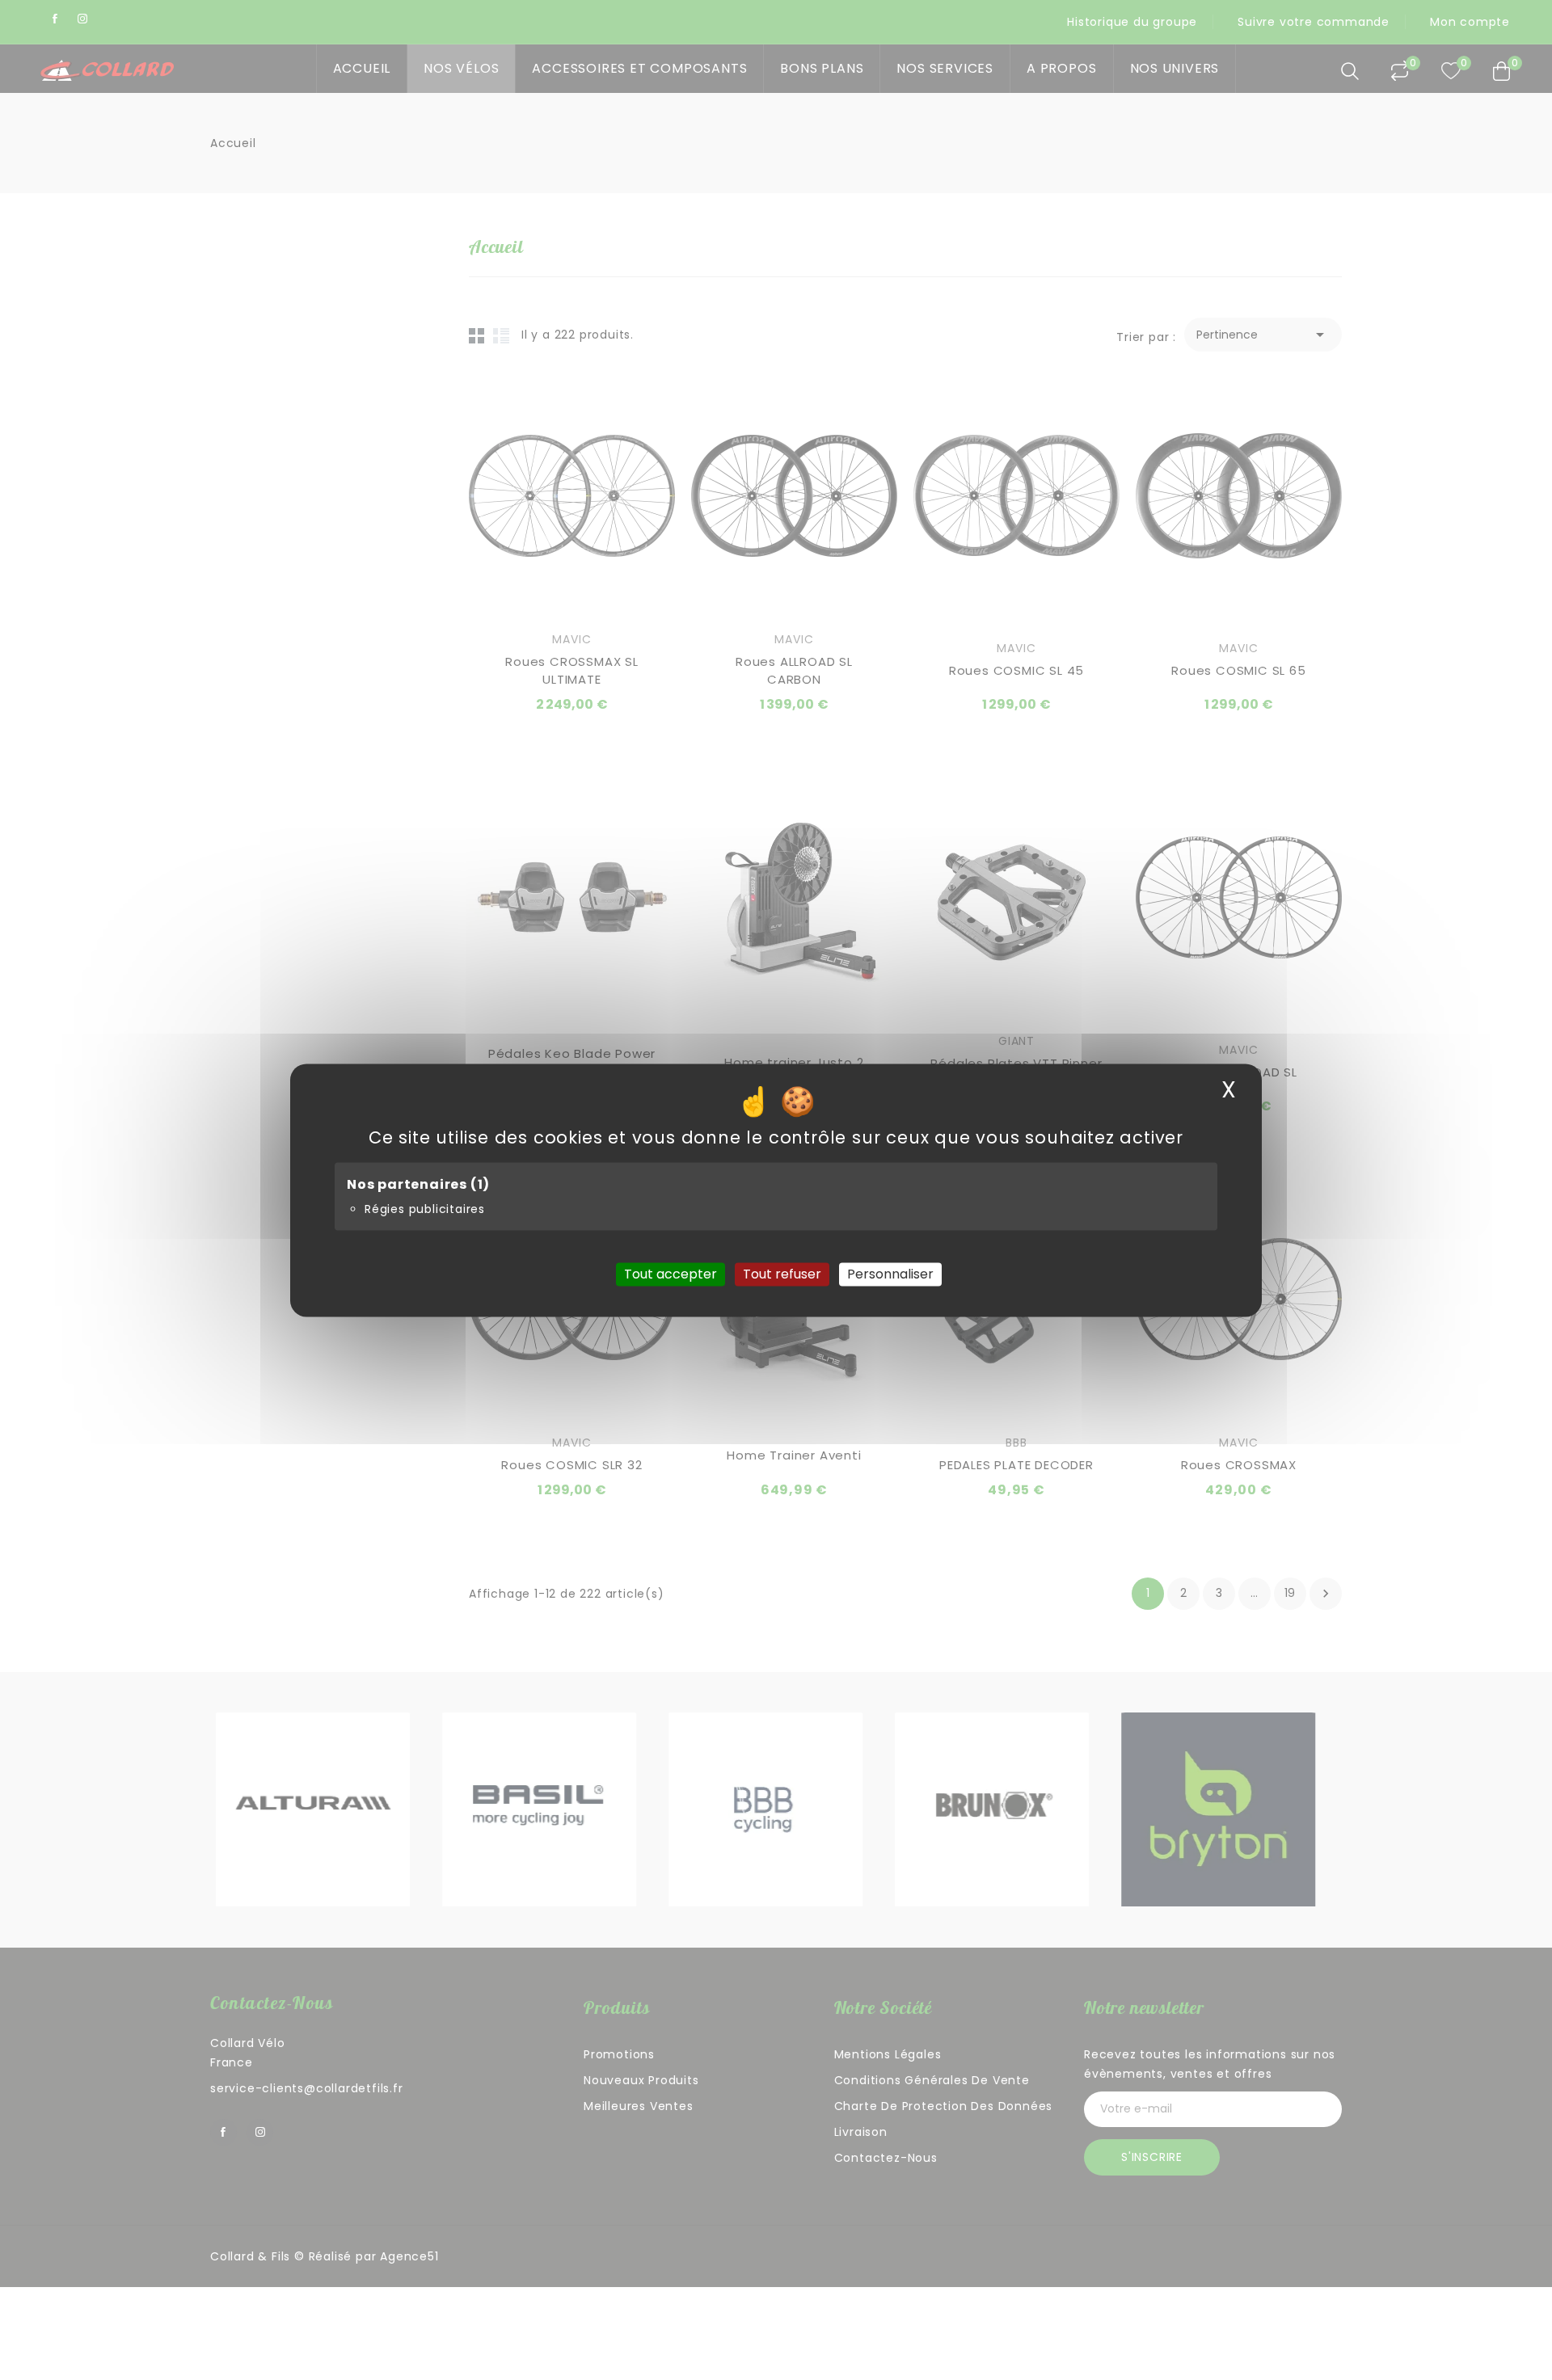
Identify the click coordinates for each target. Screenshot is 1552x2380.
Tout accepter (671, 1274)
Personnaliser (890, 1274)
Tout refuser (782, 1274)
